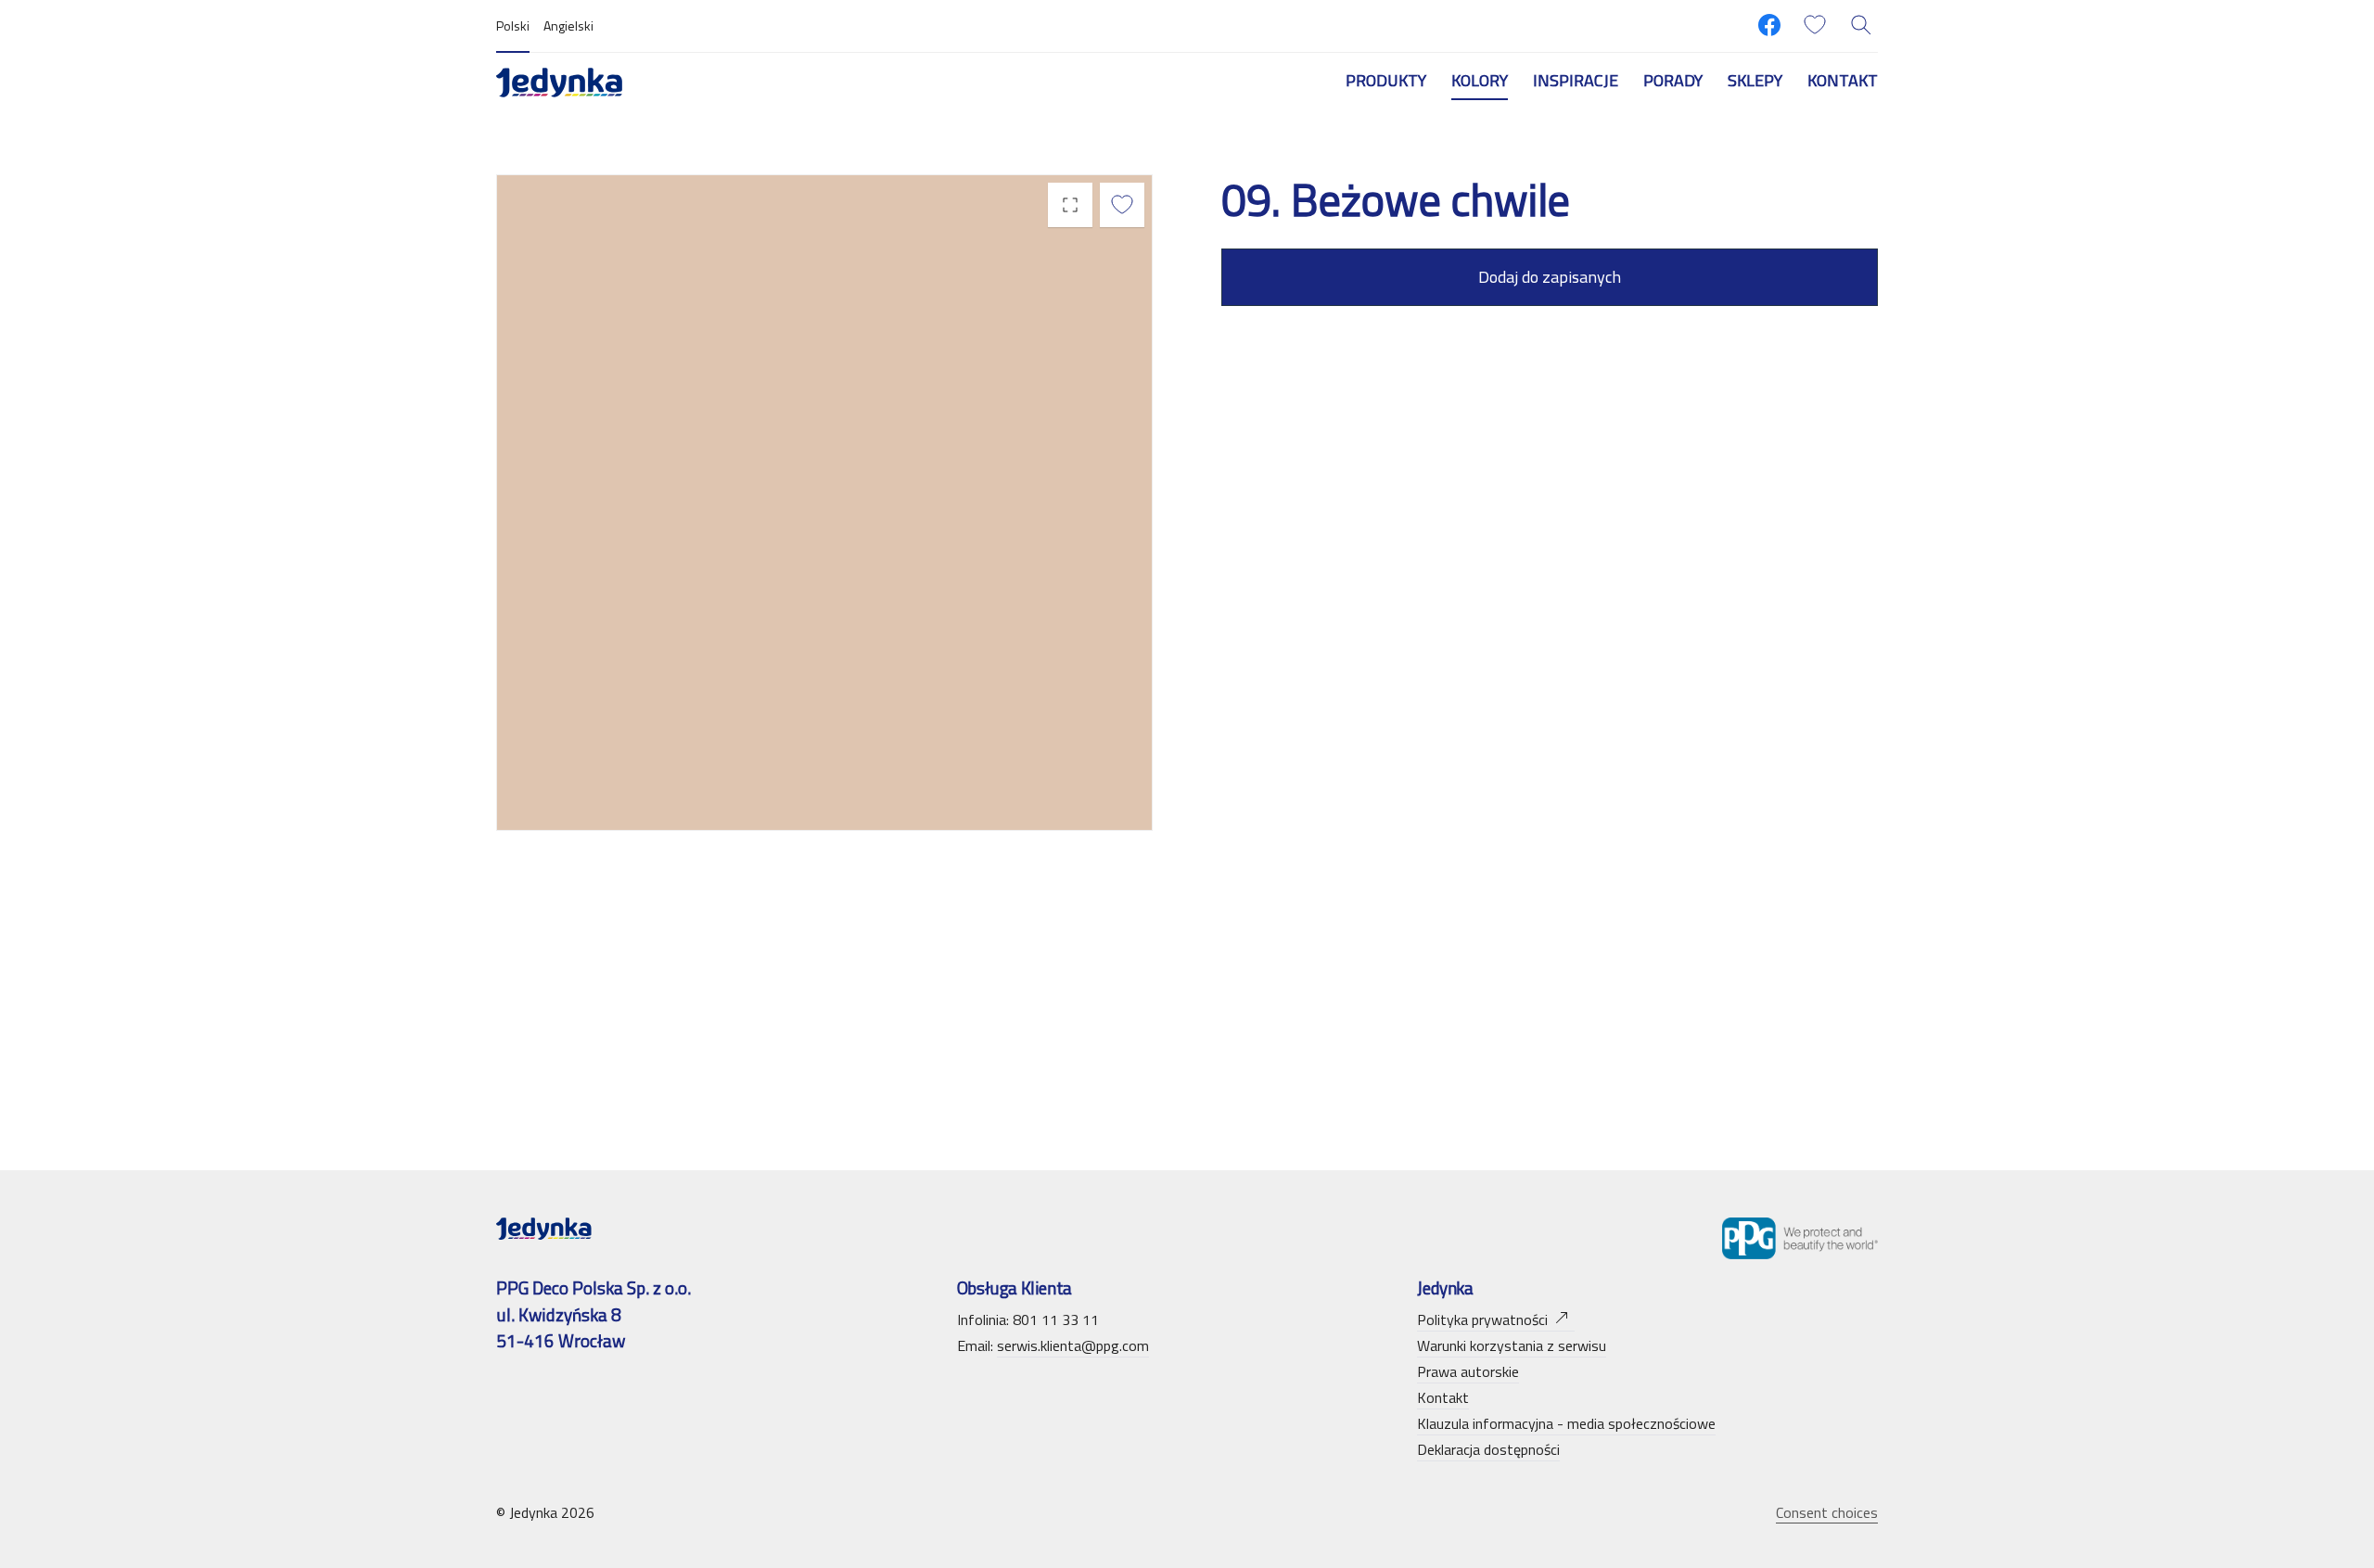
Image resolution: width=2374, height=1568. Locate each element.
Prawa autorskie (1468, 1371)
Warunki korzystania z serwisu (1512, 1345)
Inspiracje (1576, 80)
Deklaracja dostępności (1488, 1449)
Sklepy (1755, 80)
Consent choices (1827, 1512)
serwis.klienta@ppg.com (1073, 1345)
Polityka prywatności (1482, 1319)
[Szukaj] (1861, 25)
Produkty (1386, 80)
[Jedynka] (559, 81)
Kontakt (1843, 80)
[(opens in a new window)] (1769, 25)
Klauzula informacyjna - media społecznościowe (1566, 1423)
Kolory (1480, 80)
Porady (1673, 80)
